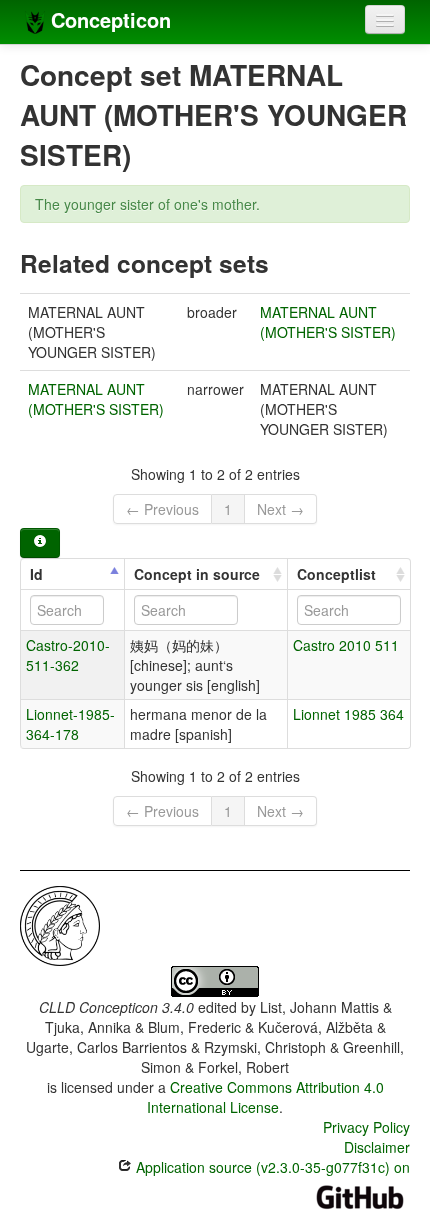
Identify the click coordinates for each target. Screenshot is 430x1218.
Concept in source (197, 574)
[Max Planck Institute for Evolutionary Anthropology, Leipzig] (60, 924)
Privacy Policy (366, 1127)
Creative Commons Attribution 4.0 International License (265, 1097)
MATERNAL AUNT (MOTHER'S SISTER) (328, 322)
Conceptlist (336, 574)
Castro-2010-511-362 (68, 655)
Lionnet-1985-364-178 (70, 724)
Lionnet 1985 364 (348, 714)
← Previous (162, 509)
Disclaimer (377, 1147)
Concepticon (108, 19)
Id (36, 574)
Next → (280, 509)
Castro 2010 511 (346, 645)
